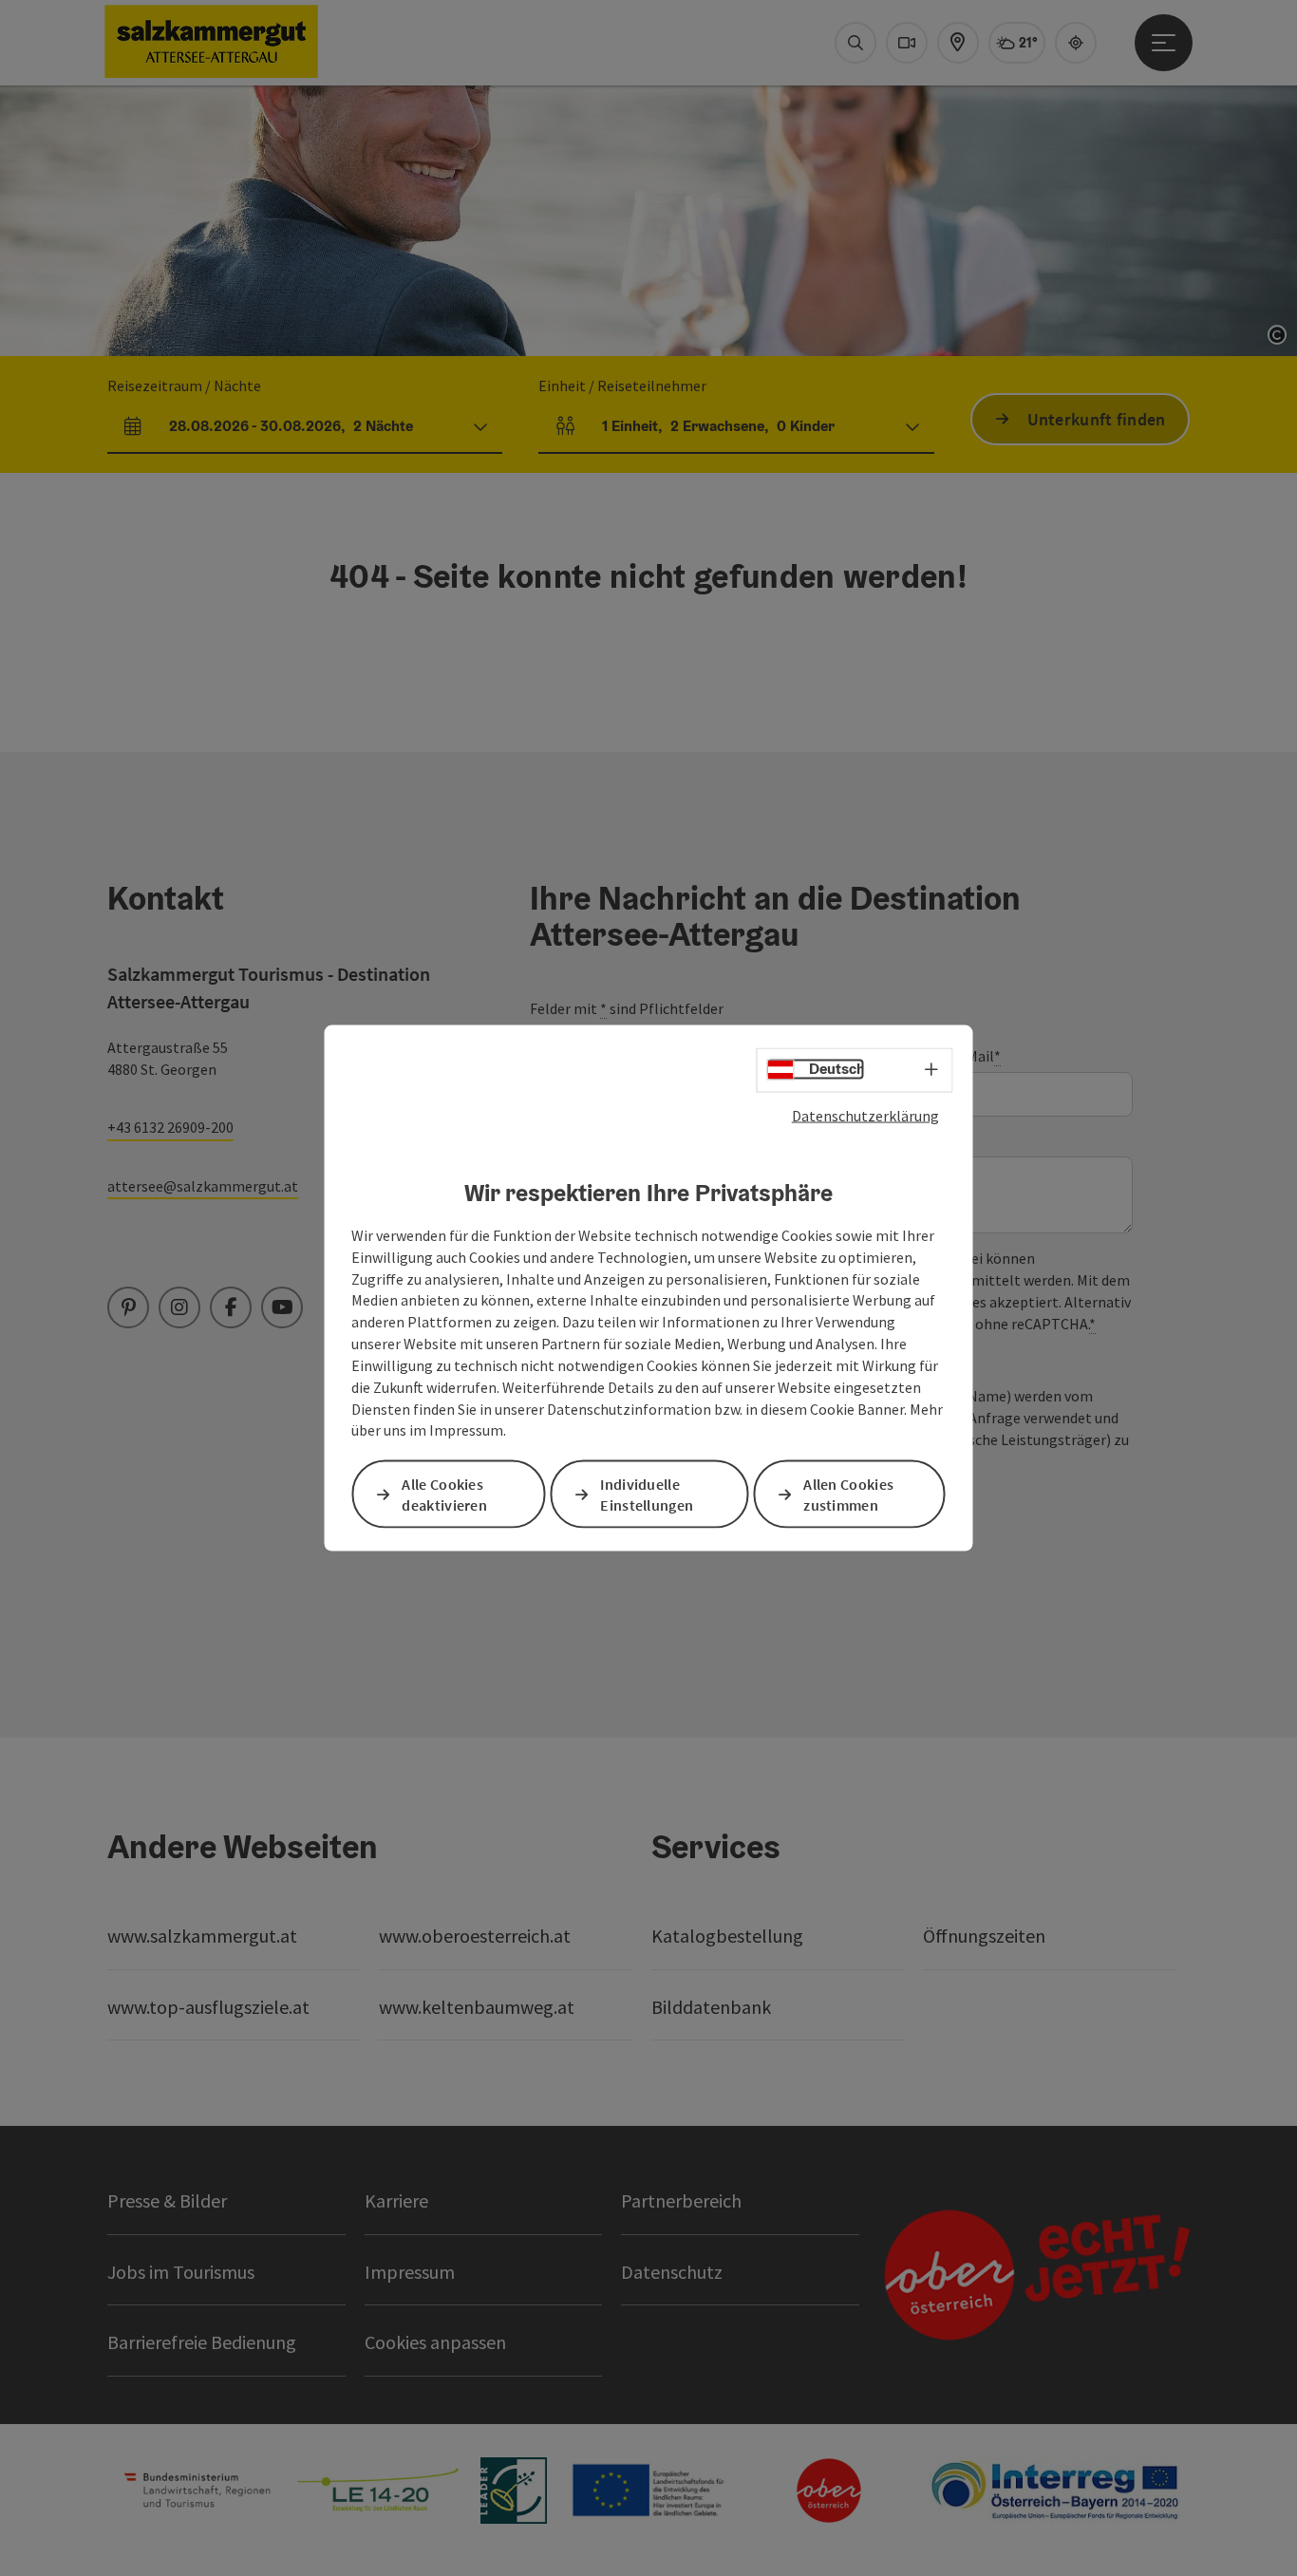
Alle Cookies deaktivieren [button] (444, 1494)
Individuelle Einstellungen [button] (647, 1494)
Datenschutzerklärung (865, 1115)
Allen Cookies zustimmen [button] (848, 1494)
